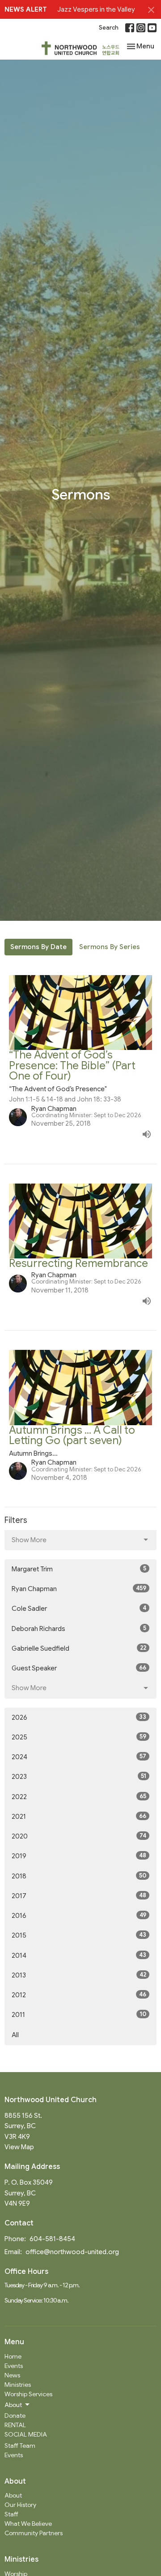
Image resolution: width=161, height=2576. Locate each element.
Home (13, 2356)
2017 (79, 1896)
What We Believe (28, 2524)
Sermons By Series (110, 947)
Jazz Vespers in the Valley (96, 9)
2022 (79, 1797)
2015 (79, 1935)
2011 (79, 2014)
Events (14, 2366)
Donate (15, 2416)
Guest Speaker (79, 1668)
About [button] (13, 2405)
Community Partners (34, 2533)
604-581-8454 (52, 2239)
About (13, 2495)
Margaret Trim (79, 1569)
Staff (11, 2514)
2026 (79, 1717)
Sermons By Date (38, 947)
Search (109, 28)
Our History (20, 2505)
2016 (79, 1915)
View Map (19, 2147)
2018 (79, 1876)
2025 (79, 1737)
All (15, 2035)
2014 (79, 1955)
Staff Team (20, 2446)
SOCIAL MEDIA (26, 2434)
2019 (79, 1856)
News (12, 2375)
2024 (79, 1757)
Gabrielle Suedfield (79, 1648)
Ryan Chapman (79, 1589)
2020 (79, 1836)
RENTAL (15, 2425)
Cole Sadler (79, 1608)
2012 (79, 1995)
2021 (79, 1816)
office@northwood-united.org (72, 2252)
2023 (79, 1776)
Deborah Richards (79, 1628)
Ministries (18, 2385)
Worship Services (28, 2394)
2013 (79, 1975)
